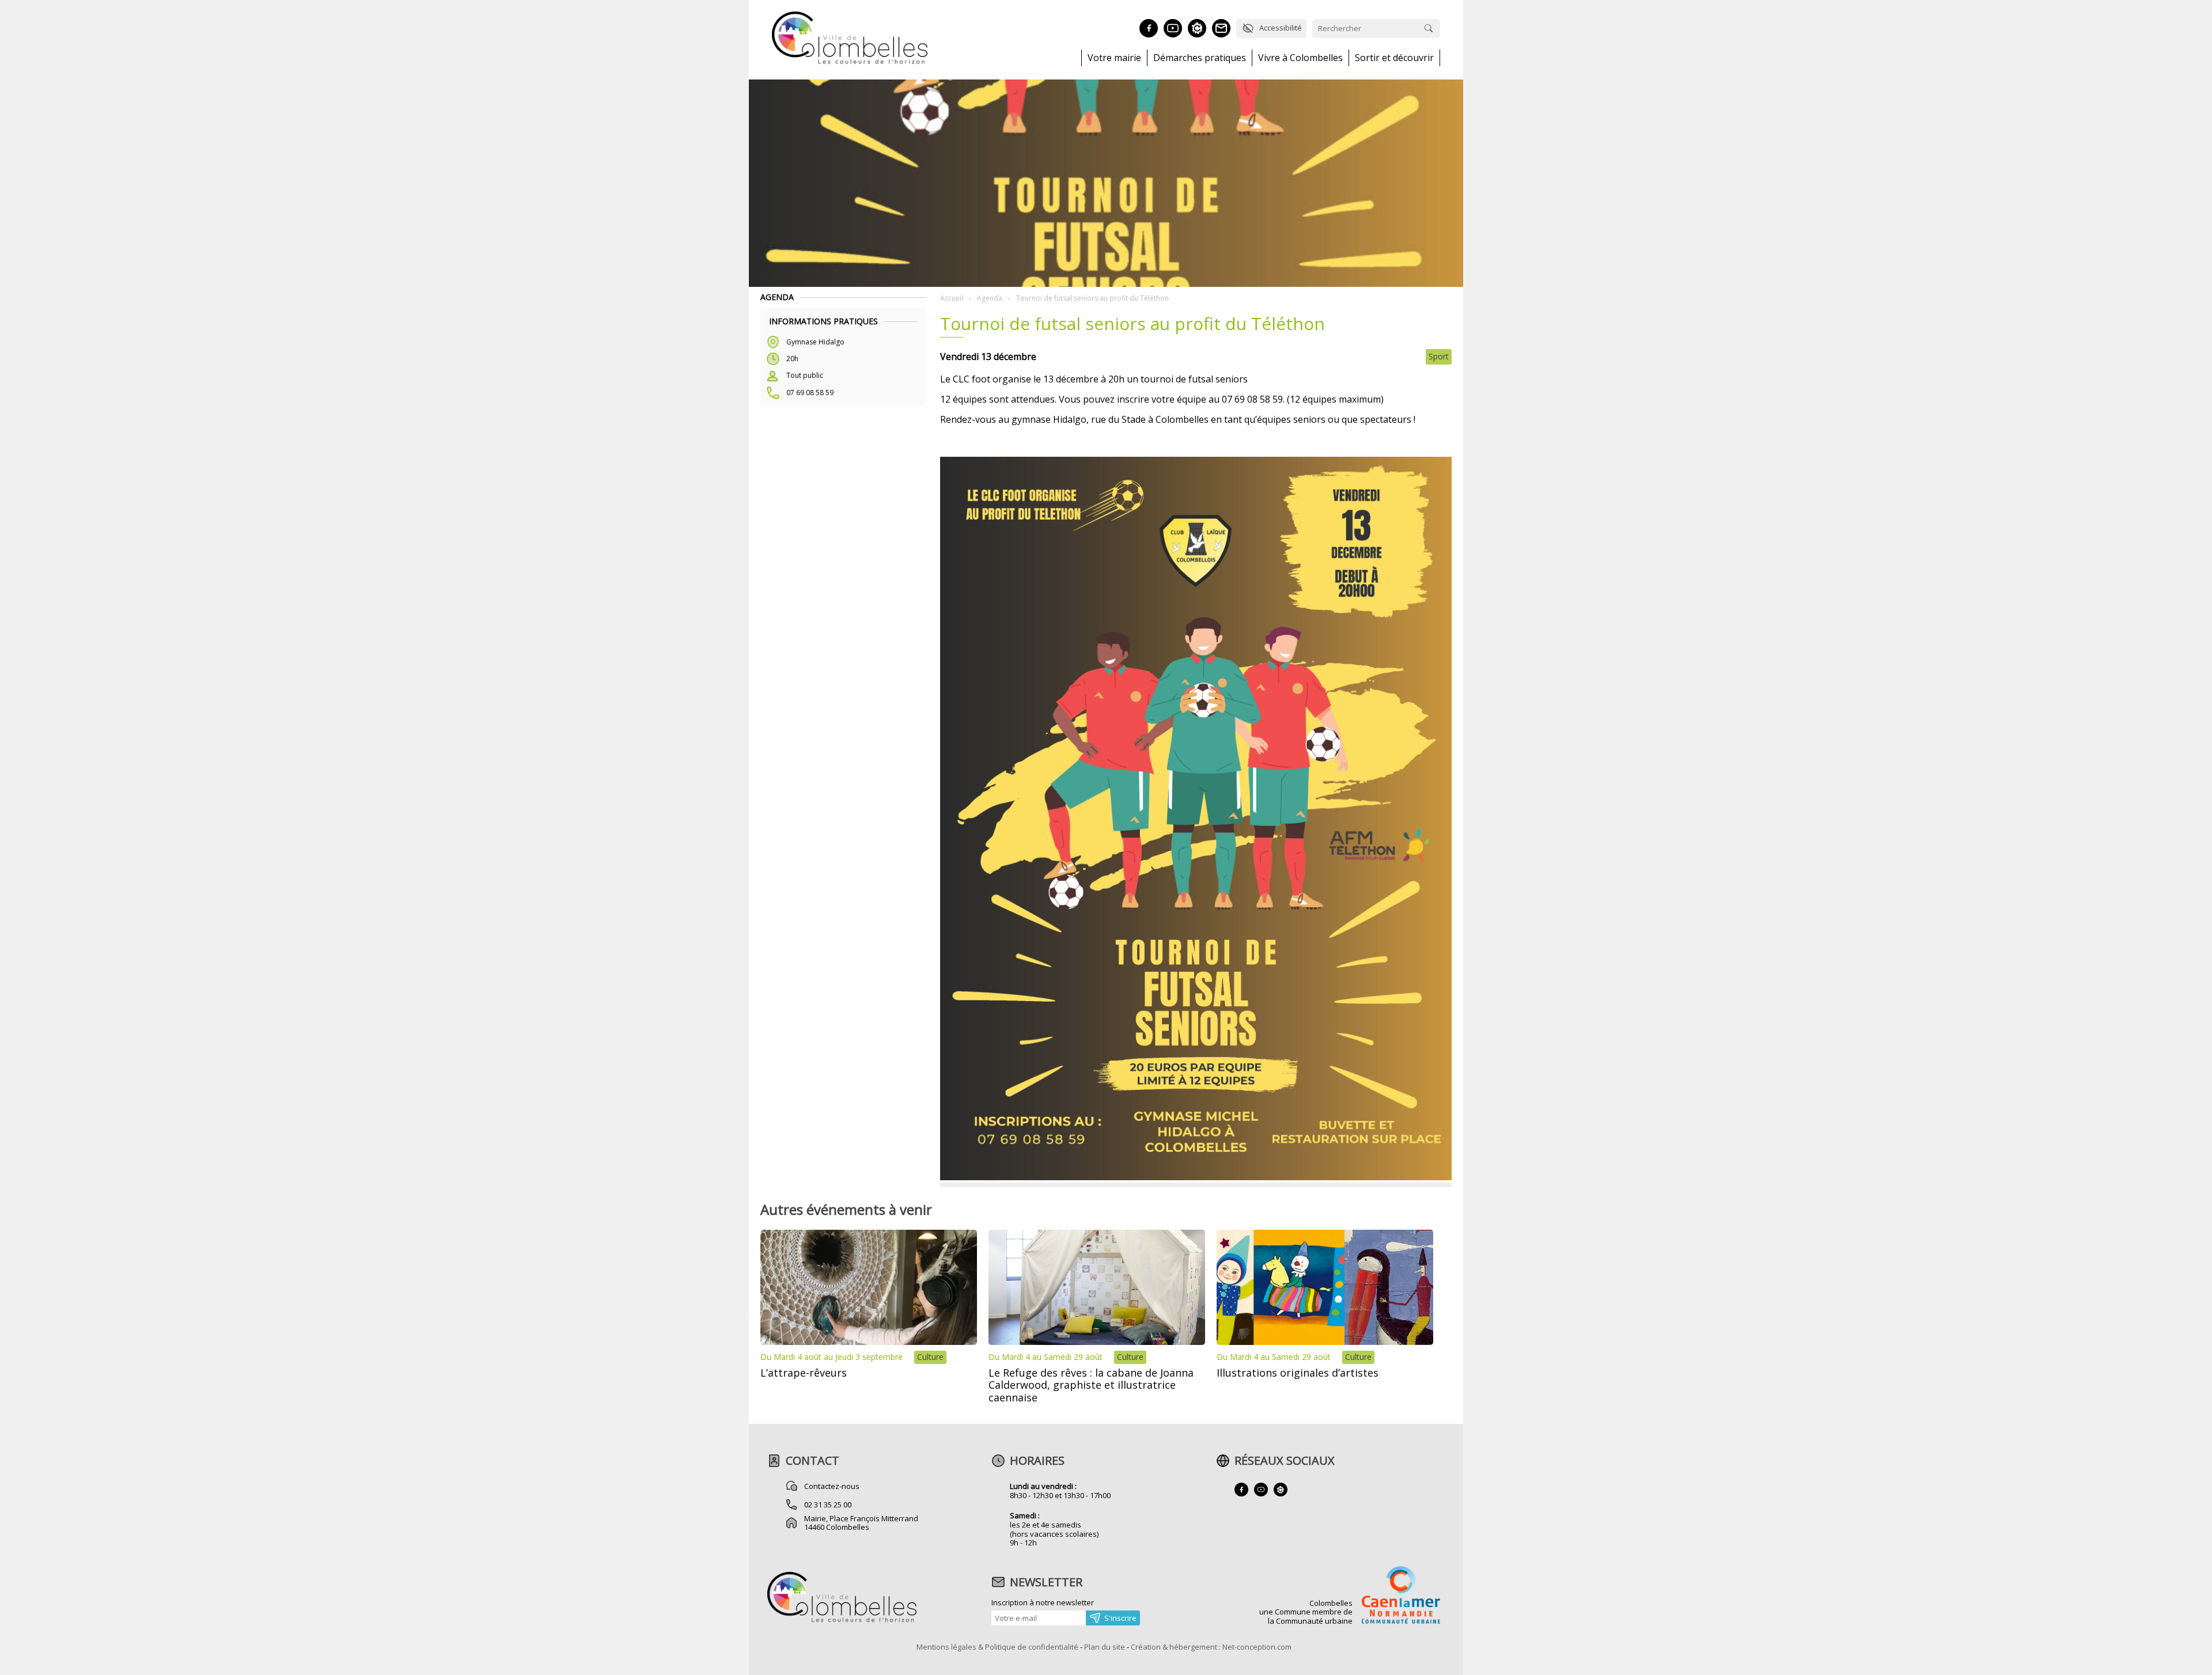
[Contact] (1221, 28)
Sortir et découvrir (1394, 58)
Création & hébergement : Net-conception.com (1211, 1647)
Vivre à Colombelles (1300, 58)
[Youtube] (1173, 28)
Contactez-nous (832, 1486)
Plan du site (1105, 1647)
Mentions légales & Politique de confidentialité (997, 1647)
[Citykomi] (1197, 28)
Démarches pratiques (1200, 58)
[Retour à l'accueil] (842, 1621)
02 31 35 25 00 (828, 1505)
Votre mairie (1114, 58)
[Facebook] (1149, 28)
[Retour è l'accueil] (850, 62)
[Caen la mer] (1401, 1596)
